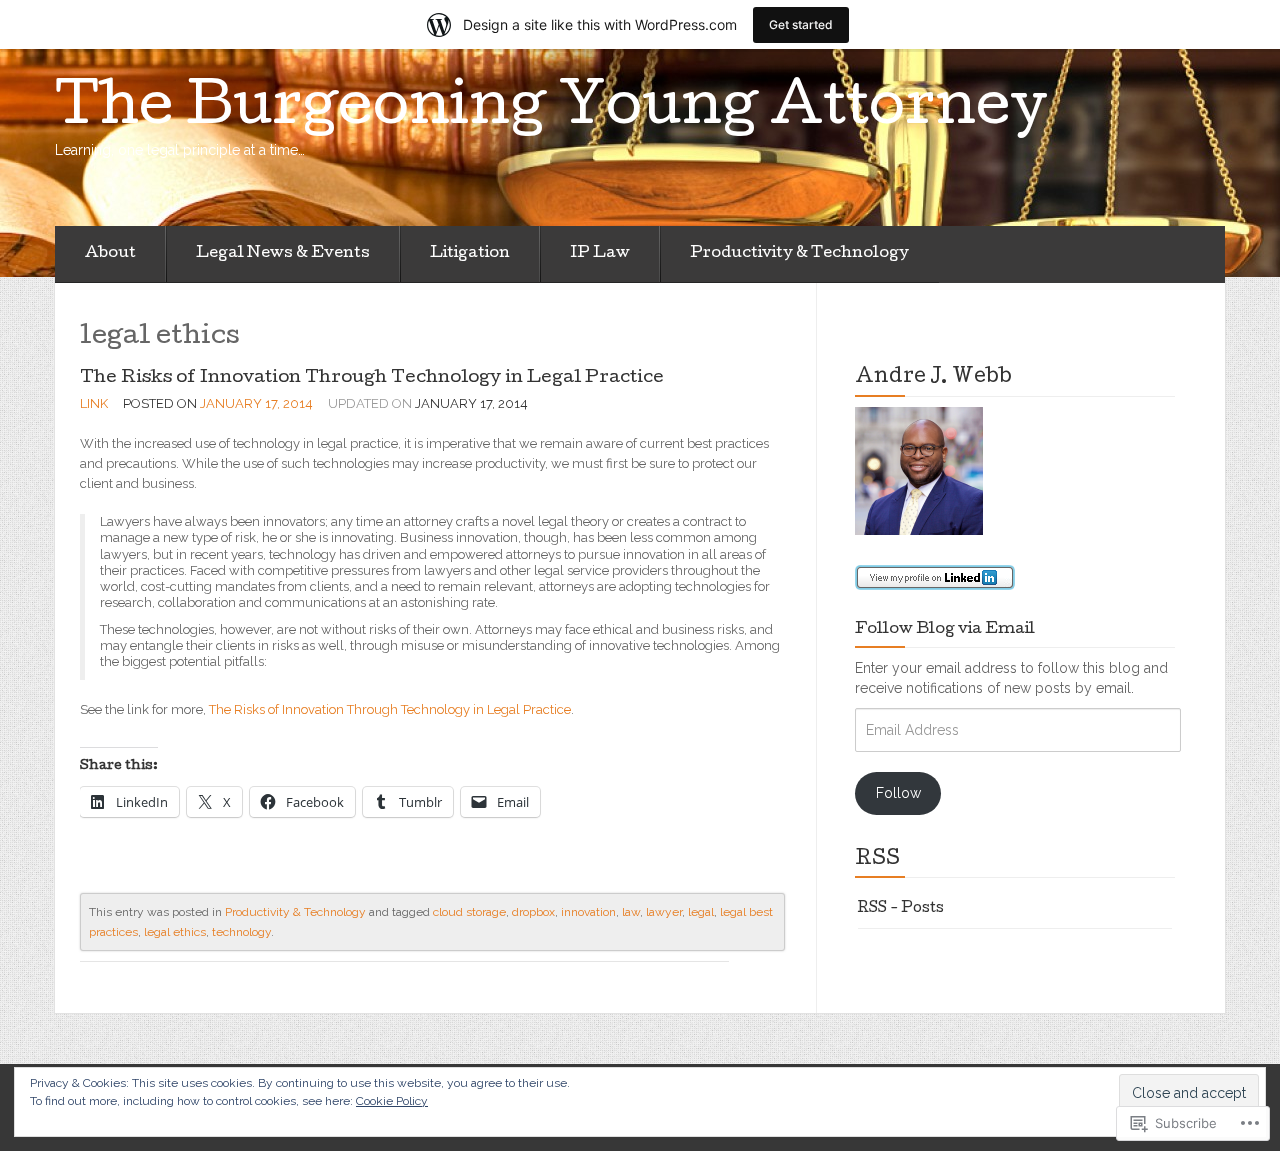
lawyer (664, 912)
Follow (898, 793)
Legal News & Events (283, 254)
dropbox (533, 912)
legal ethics (175, 932)
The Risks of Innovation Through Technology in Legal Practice (372, 378)
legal (701, 912)
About (110, 254)
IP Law (600, 254)
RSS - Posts (901, 909)
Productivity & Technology (799, 254)
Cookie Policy (392, 1101)
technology (241, 932)
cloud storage (469, 912)
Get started (801, 24)
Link (94, 403)
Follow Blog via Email (945, 630)
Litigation (470, 254)
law (631, 912)
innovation (588, 912)
